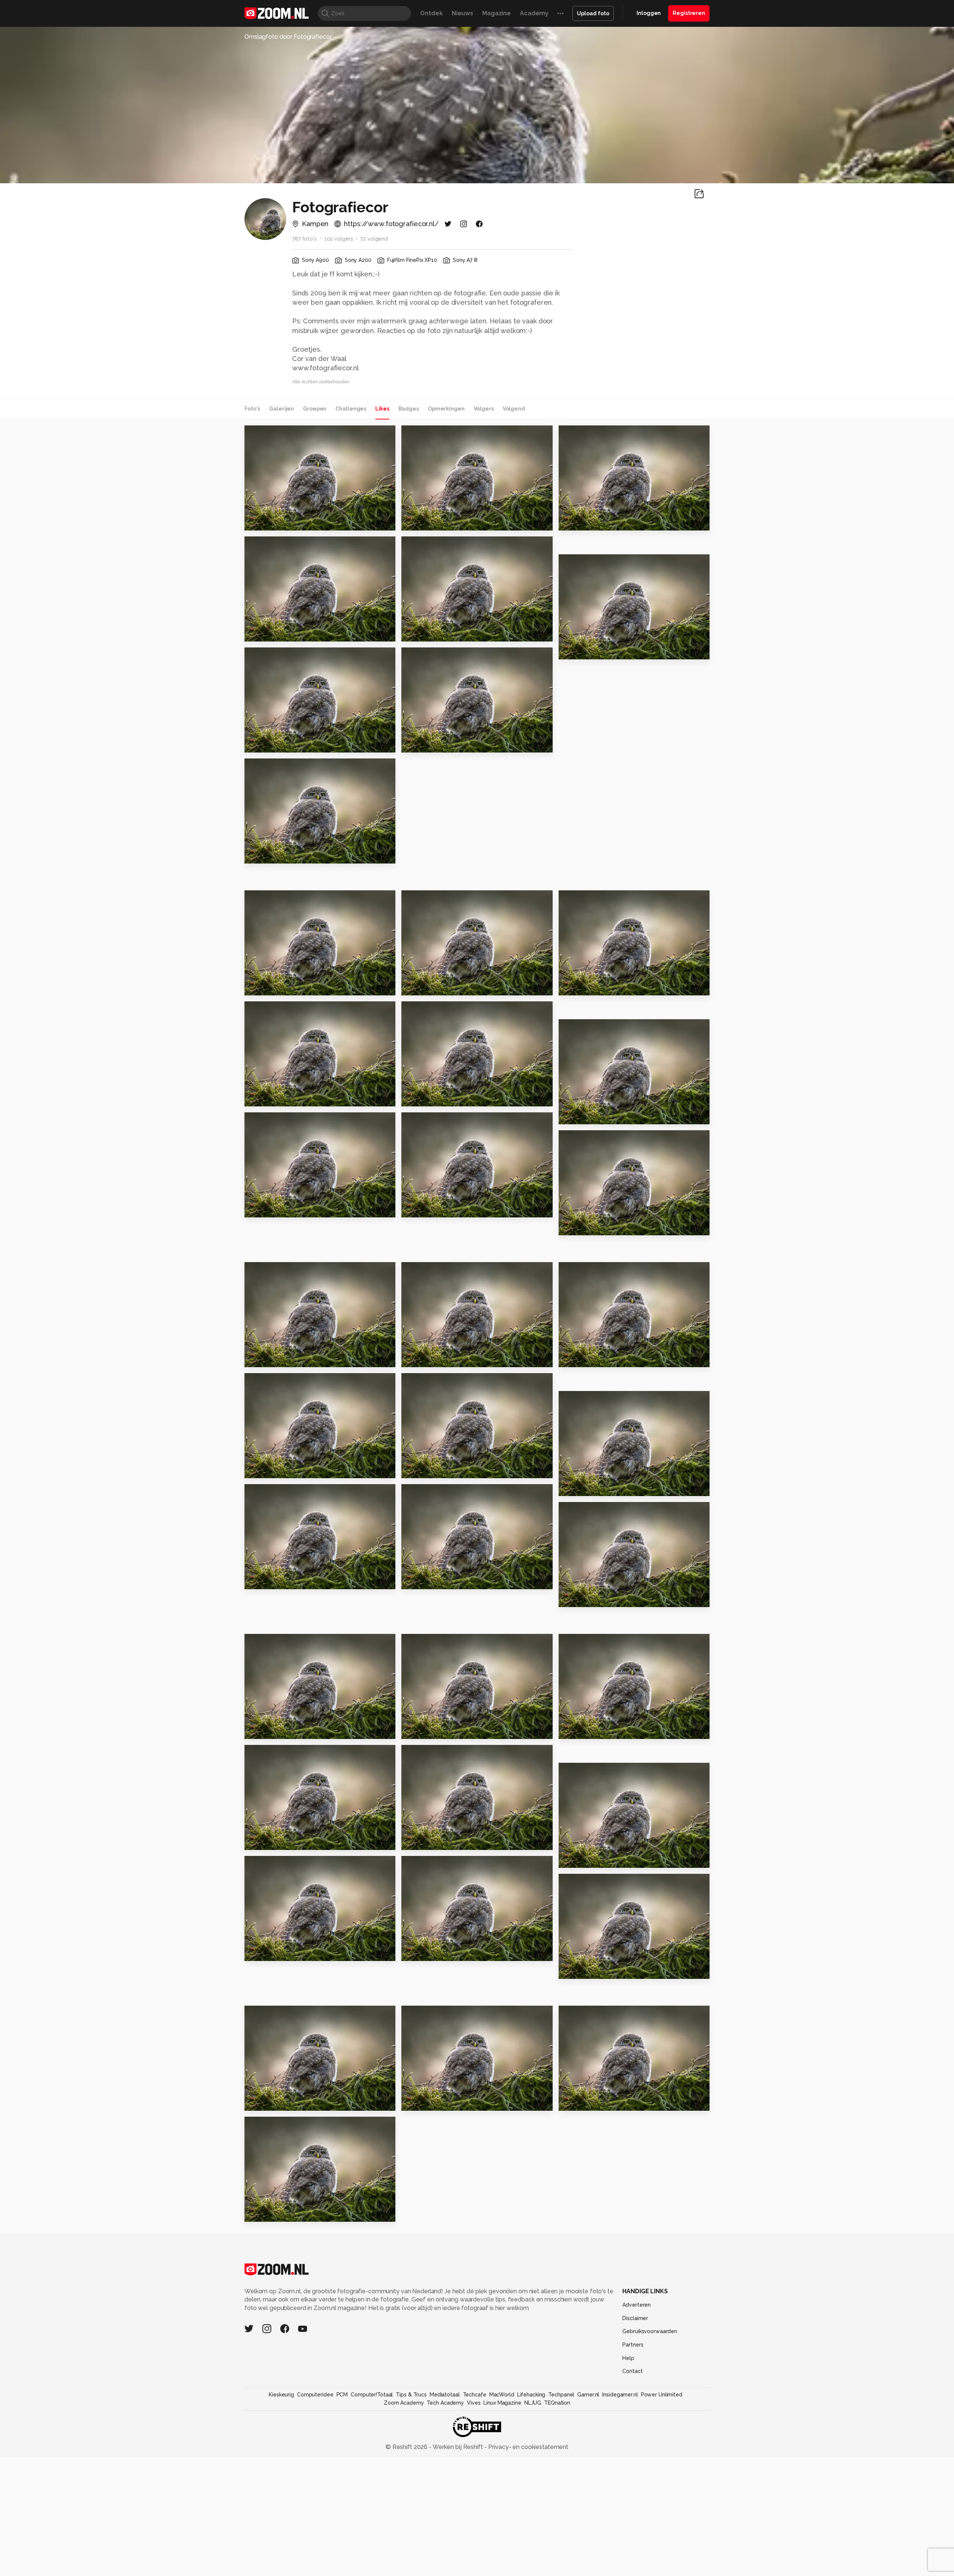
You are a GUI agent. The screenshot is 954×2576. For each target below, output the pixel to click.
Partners (633, 2345)
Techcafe (475, 2395)
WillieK (271, 767)
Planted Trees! (586, 1970)
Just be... (576, 1487)
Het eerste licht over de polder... (290, 633)
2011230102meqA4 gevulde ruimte (447, 1841)
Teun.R (271, 656)
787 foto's (304, 239)
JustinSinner (591, 563)
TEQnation (557, 2403)
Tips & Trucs (411, 2395)
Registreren (689, 13)
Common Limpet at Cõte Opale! (604, 987)
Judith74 (273, 1382)
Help (628, 2358)
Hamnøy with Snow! (437, 1580)
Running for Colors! (279, 987)
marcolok (431, 1121)
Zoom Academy (404, 2403)
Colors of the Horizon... (442, 1952)
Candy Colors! (585, 2102)
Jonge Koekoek (430, 522)
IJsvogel (418, 1469)
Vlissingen (421, 2102)
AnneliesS (431, 656)
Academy (534, 13)
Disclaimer (635, 2318)
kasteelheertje (437, 1382)
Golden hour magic (279, 855)
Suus (255, 1469)
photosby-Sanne (597, 1139)
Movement (422, 1730)
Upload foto (593, 13)
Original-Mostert (283, 545)
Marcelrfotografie (285, 1753)
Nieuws (462, 13)
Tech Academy (445, 2403)
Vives (474, 2403)
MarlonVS (588, 434)
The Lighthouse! (589, 1358)
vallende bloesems (436, 1358)
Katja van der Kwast (287, 1121)
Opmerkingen (446, 409)
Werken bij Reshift (458, 2447)
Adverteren (636, 2305)
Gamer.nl (588, 2395)
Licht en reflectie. (277, 2102)
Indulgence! (582, 1859)
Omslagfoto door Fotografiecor (288, 37)
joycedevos (434, 1271)
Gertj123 (430, 434)
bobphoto (275, 1493)
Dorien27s (589, 1642)
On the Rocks (269, 522)
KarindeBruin (278, 899)
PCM (342, 2395)
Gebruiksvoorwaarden (650, 2331)
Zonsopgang (425, 987)
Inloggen (649, 13)
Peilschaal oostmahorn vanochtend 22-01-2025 (290, 1841)
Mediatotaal (445, 2395)
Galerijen (282, 409)
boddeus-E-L (435, 1753)
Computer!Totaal (372, 2395)
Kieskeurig (281, 2395)
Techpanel (561, 2395)
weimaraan (270, 435)
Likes (382, 409)
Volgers (484, 409)
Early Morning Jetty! (280, 1358)
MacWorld (502, 2395)
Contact (632, 2371)
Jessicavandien (438, 1642)
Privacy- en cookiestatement (527, 2447)
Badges (409, 409)
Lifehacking (531, 2395)
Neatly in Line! (428, 1098)
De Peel (260, 1730)
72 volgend (374, 239)
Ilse (253, 2213)
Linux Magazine (502, 2403)
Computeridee (315, 2395)
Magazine (497, 13)
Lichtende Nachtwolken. (602, 651)
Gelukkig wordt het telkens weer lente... (290, 1580)
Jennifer (418, 633)
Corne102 (431, 899)
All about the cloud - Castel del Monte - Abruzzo (290, 744)
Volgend (514, 409)
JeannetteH (277, 2014)
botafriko (274, 2125)
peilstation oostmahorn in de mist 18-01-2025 (290, 1952)
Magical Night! (585, 1116)
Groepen (315, 409)
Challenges (351, 409)
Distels (416, 744)
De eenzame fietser (594, 522)
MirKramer (275, 1642)
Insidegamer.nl (620, 2395)
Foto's (252, 409)
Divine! (259, 1209)
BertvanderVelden (436, 546)
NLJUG (533, 2403)
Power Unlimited (662, 2395)
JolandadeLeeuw (598, 1511)
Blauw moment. (430, 1209)
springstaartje (585, 1730)
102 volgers (339, 239)
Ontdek (431, 13)
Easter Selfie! (270, 1098)
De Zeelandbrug (589, 1598)
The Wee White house (598, 1227)
